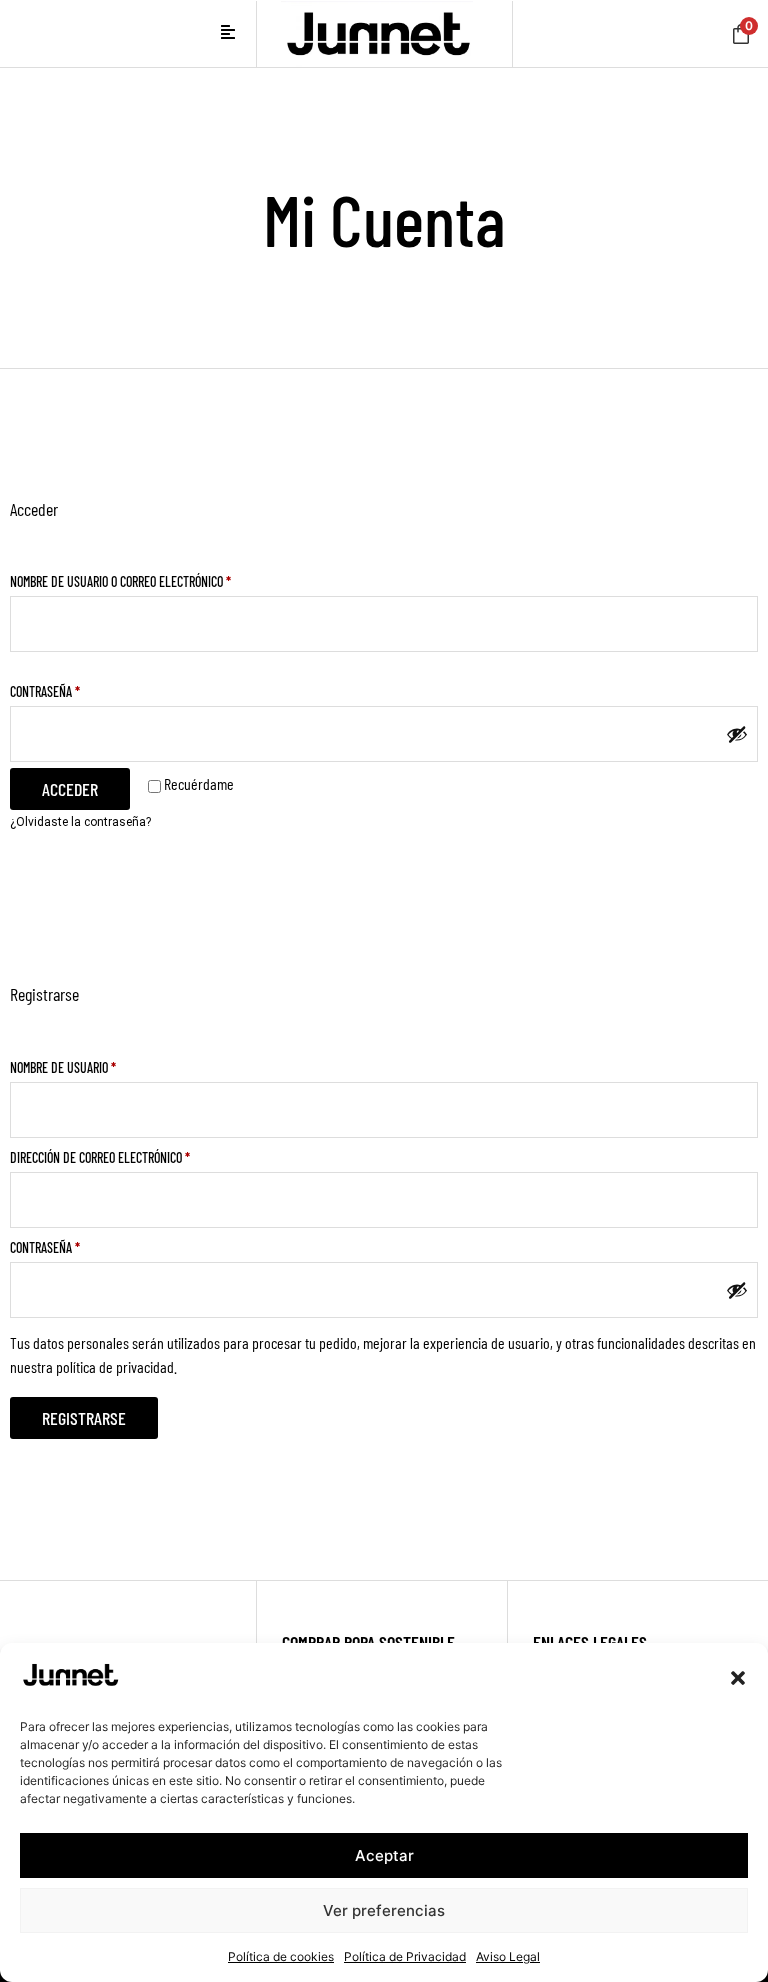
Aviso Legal (508, 1956)
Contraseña (74, 689)
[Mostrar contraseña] (737, 734)
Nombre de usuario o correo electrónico (149, 579)
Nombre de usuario (92, 1065)
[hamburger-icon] (228, 34)
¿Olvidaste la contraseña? (80, 822)
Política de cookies (281, 1956)
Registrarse (84, 1418)
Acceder (70, 789)
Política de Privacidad (405, 1956)
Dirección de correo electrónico (129, 1155)
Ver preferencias (384, 1910)
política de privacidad (115, 1366)
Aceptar (384, 1855)
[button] (738, 1678)
